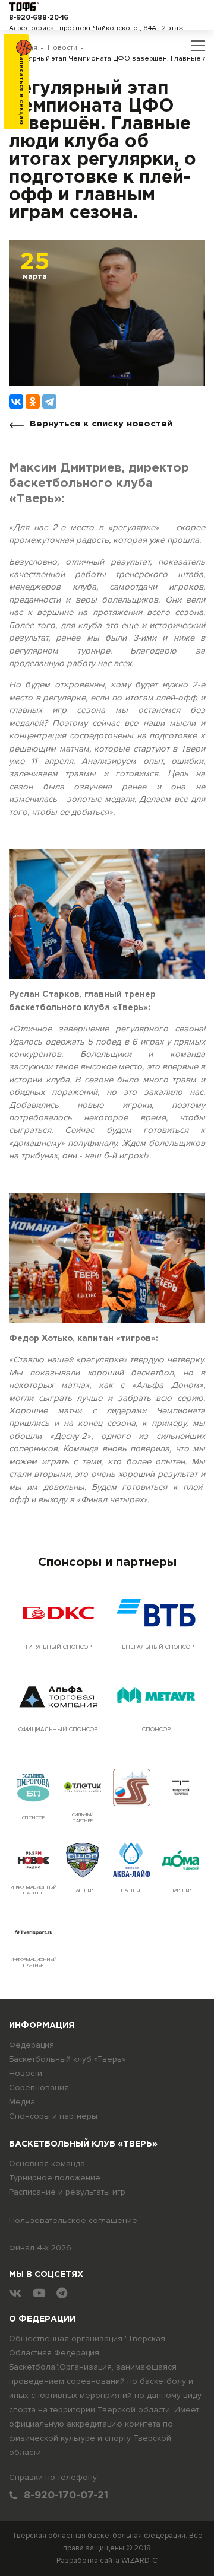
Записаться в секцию (21, 89)
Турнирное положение (55, 2178)
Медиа (22, 2102)
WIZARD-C (139, 2561)
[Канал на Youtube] (39, 2293)
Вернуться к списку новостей (101, 424)
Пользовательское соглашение (73, 2220)
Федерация (32, 2045)
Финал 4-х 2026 (40, 2248)
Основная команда (47, 2163)
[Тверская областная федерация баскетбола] (24, 6)
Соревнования (39, 2088)
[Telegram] (49, 402)
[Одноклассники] (33, 402)
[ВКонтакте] (16, 402)
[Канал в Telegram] (62, 2293)
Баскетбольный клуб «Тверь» (67, 2059)
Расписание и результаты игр (67, 2192)
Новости (26, 2073)
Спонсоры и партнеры (53, 2116)
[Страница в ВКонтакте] (15, 2293)
